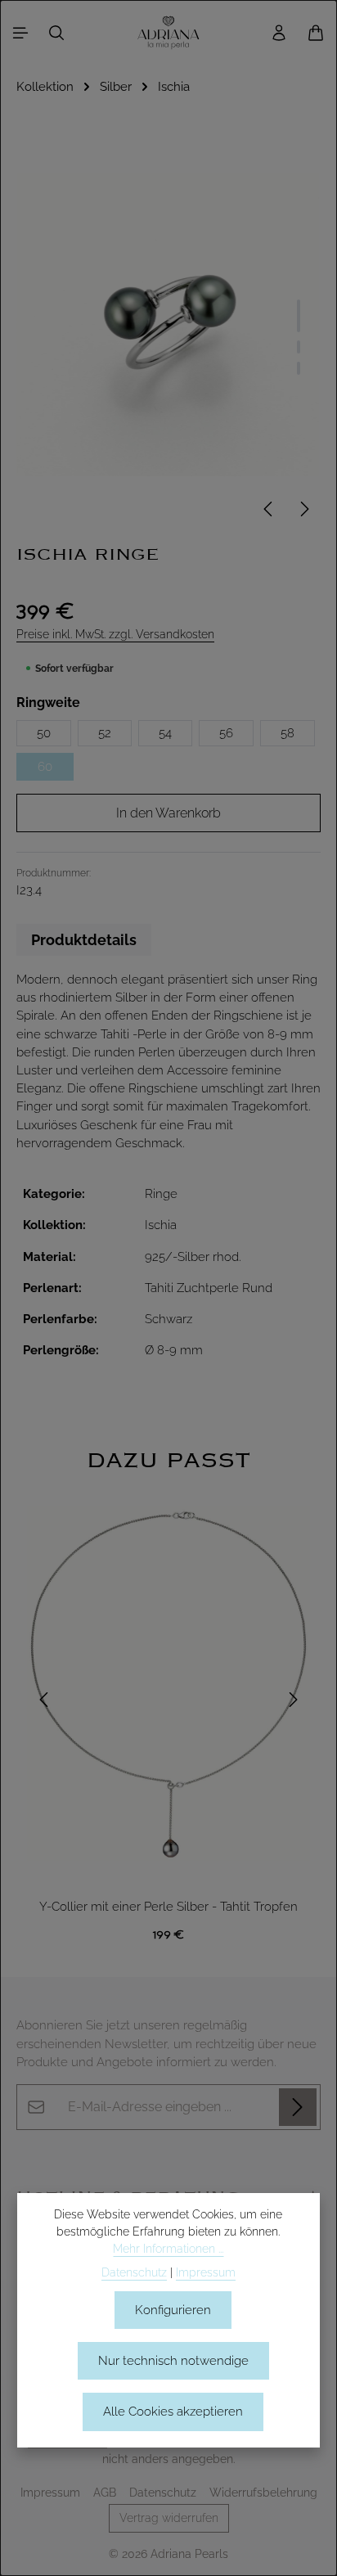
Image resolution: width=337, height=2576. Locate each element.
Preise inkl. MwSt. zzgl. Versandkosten (115, 634)
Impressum (50, 2493)
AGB (105, 2493)
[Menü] (20, 33)
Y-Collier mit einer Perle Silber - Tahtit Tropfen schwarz (168, 1908)
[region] (168, 1699)
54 (165, 733)
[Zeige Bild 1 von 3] (299, 316)
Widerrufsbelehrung (263, 2493)
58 (288, 733)
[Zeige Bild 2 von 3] (299, 347)
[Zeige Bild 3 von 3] (299, 368)
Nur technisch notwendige (173, 2360)
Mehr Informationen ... (168, 2249)
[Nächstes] (303, 509)
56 (226, 733)
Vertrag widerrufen (169, 2518)
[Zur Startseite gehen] (168, 33)
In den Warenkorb (168, 813)
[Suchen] (56, 33)
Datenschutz (163, 2493)
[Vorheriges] (269, 509)
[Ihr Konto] (279, 33)
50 (44, 733)
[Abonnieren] (298, 2107)
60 (45, 766)
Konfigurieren (173, 2310)
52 (105, 733)
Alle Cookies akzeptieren (173, 2411)
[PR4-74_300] (168, 324)
